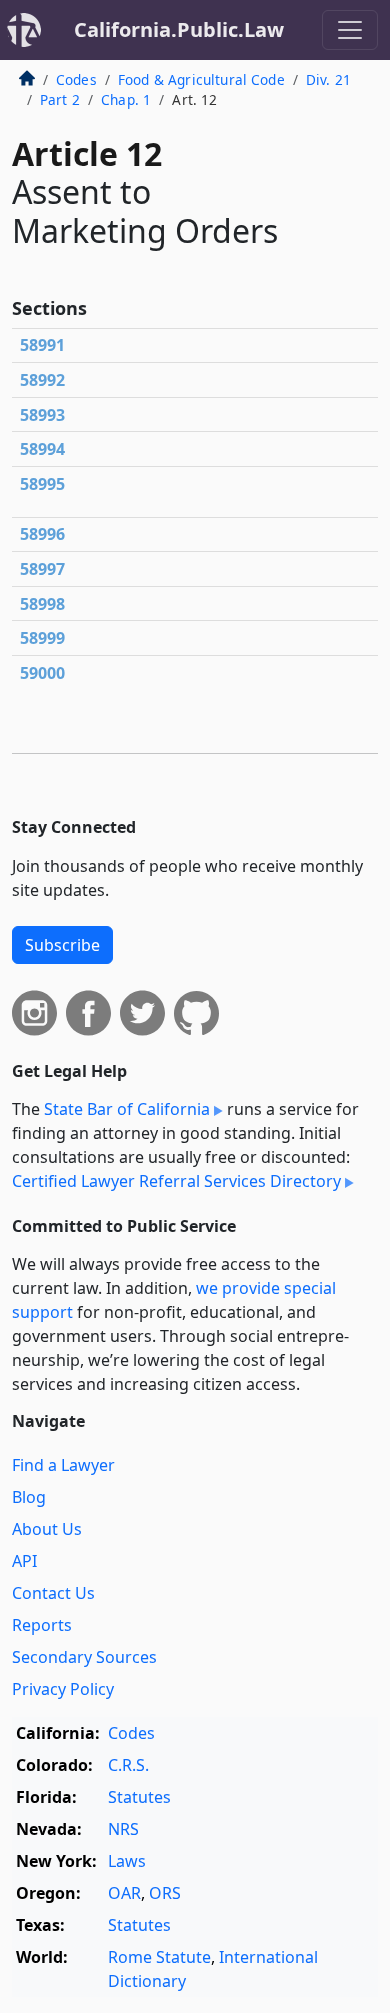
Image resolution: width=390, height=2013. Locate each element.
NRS (123, 1829)
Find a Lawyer (63, 1465)
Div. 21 (328, 79)
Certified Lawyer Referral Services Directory (176, 1181)
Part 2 (60, 99)
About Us (47, 1529)
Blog (29, 1497)
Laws (127, 1861)
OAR (124, 1893)
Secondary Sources (84, 1657)
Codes (76, 79)
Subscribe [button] (62, 945)
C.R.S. (128, 1765)
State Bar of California (127, 1109)
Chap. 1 (126, 99)
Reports (42, 1625)
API (24, 1561)
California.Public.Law (179, 29)
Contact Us (53, 1593)
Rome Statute (159, 1957)
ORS (165, 1893)
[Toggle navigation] (350, 30)
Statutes (139, 1797)
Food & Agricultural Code (201, 79)
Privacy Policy (63, 1689)
